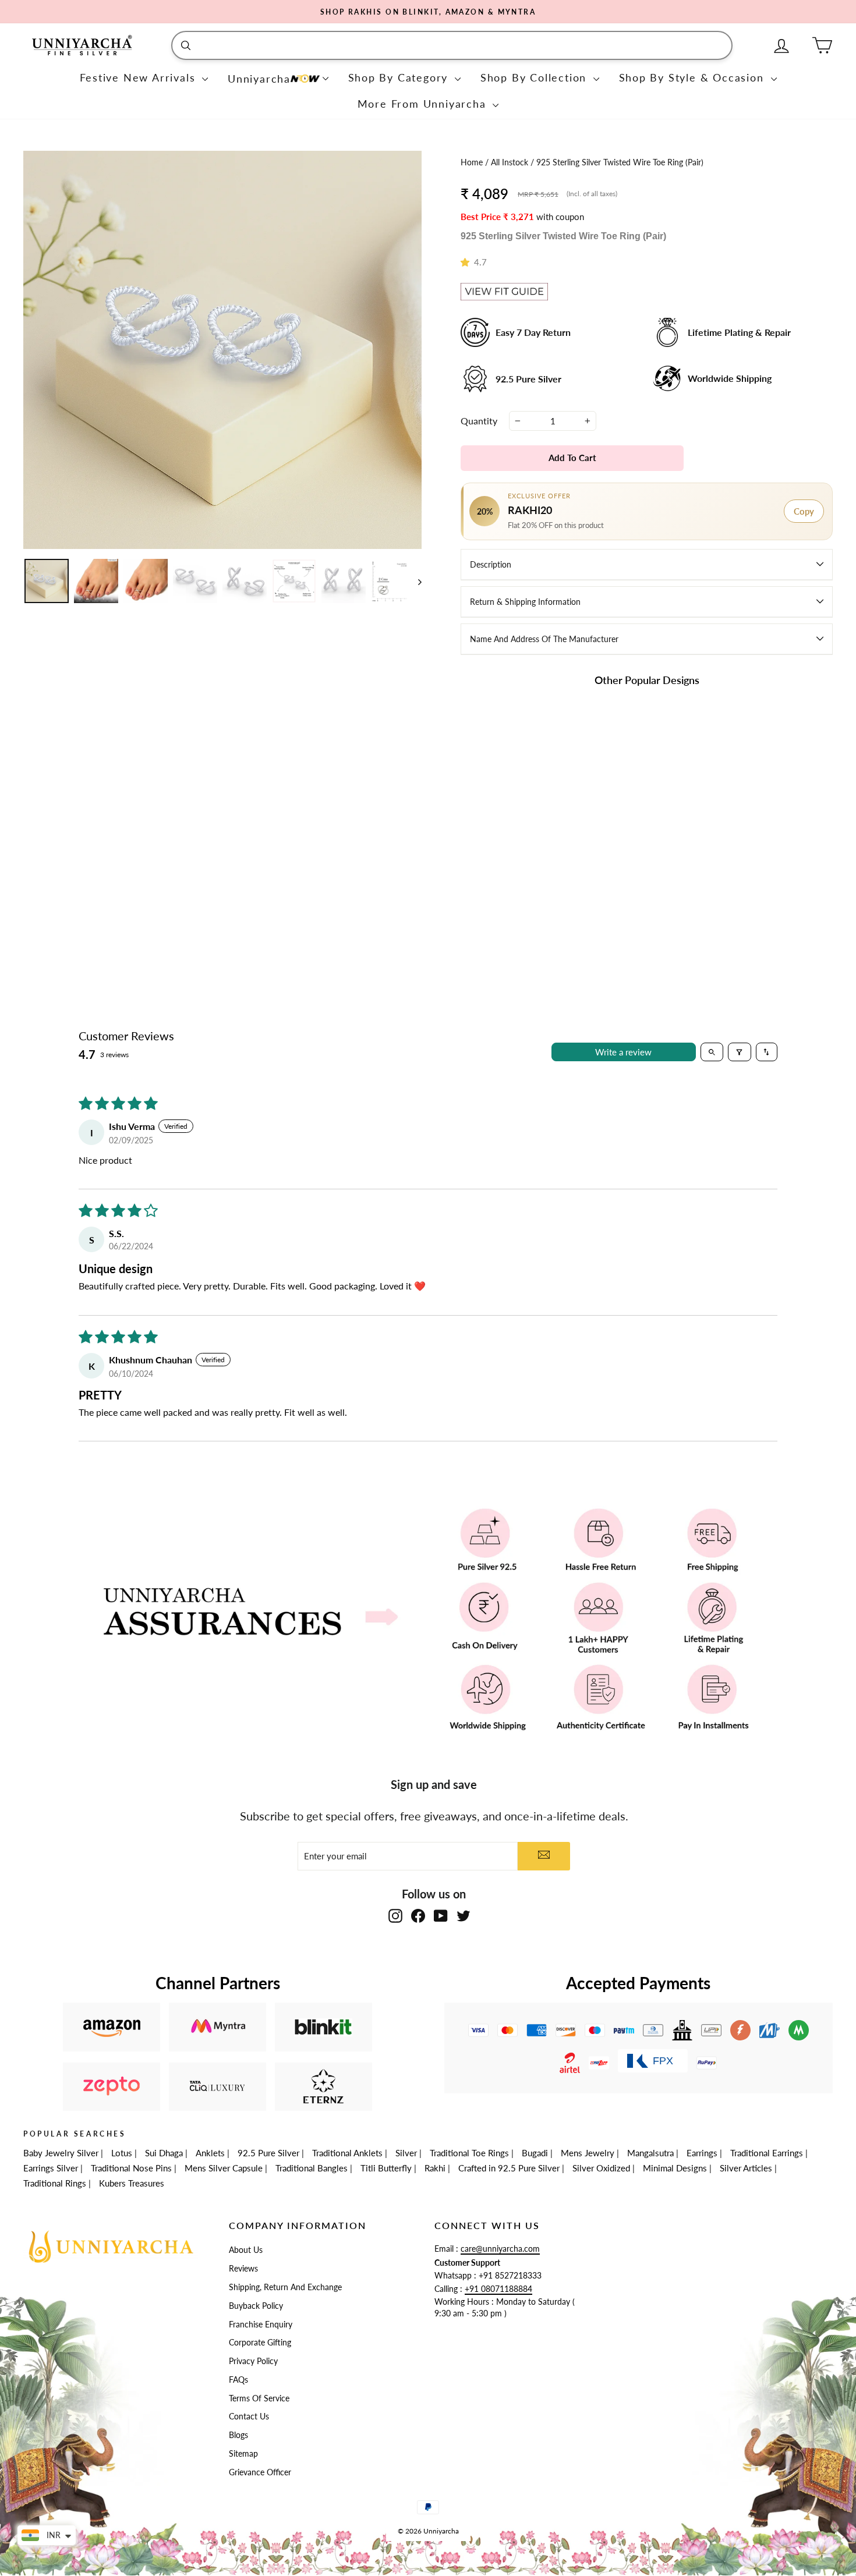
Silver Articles (746, 2168)
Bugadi (535, 2153)
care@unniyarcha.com (500, 2249)
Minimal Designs (675, 2168)
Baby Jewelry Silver (61, 2153)
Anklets (210, 2153)
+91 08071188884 (498, 2289)
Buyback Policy (256, 2306)
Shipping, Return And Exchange (285, 2287)
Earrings (702, 2153)
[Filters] (740, 1052)
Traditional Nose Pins (131, 2168)
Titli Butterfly (386, 2168)
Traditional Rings (55, 2183)
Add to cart (520, 889)
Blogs (238, 2435)
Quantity (479, 421)
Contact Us (249, 2416)
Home (473, 162)
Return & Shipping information (525, 602)
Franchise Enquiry (261, 2325)
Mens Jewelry (588, 2153)
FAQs (238, 2380)
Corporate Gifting (260, 2343)
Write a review (623, 1052)
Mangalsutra (650, 2153)
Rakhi (435, 2168)
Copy (804, 511)
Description (491, 564)
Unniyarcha (259, 79)
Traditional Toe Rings (469, 2153)
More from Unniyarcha (424, 104)
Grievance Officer (260, 2472)
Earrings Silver (51, 2168)
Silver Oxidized (601, 2168)
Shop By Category (400, 77)
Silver (406, 2153)
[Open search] (712, 1052)
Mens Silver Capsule (224, 2168)
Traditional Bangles (312, 2168)
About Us (246, 2250)
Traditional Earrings (767, 2153)
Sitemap (243, 2454)
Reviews (243, 2269)
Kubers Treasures (132, 2183)
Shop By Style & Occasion (694, 77)
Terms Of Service (259, 2398)
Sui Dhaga (164, 2153)
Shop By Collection (535, 77)
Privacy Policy (253, 2361)
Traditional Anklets (347, 2153)
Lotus (122, 2153)
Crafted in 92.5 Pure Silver (509, 2168)
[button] (467, 262)
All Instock (511, 162)
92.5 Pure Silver (268, 2153)
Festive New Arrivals (140, 77)
